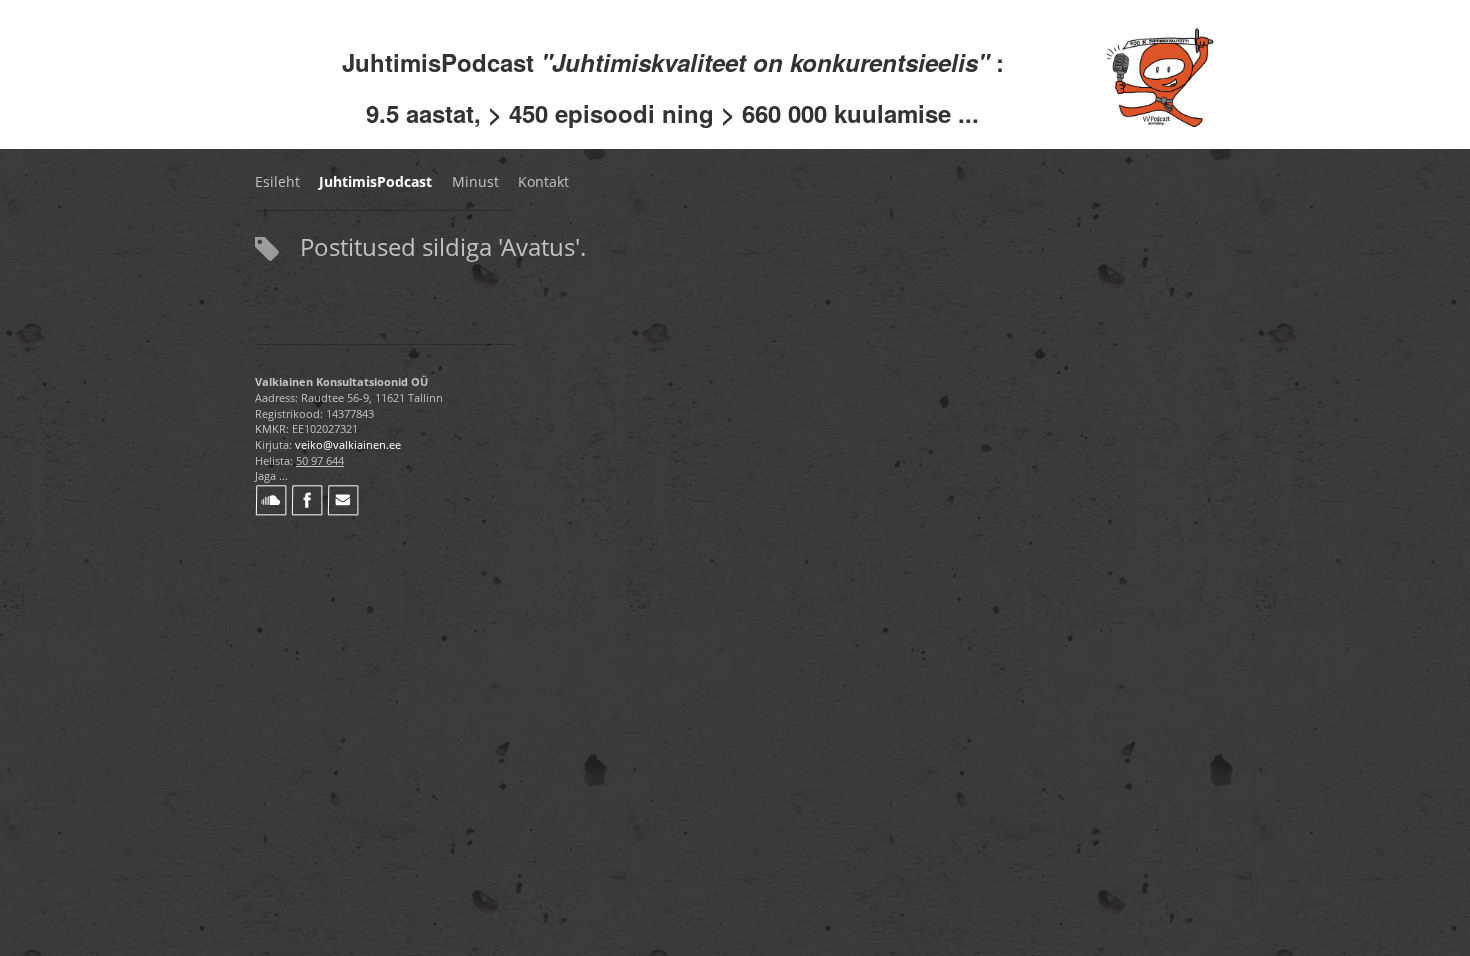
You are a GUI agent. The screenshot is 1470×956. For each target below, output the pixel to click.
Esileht (277, 181)
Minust (475, 181)
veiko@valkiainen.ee (348, 444)
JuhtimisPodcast (375, 181)
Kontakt (543, 181)
